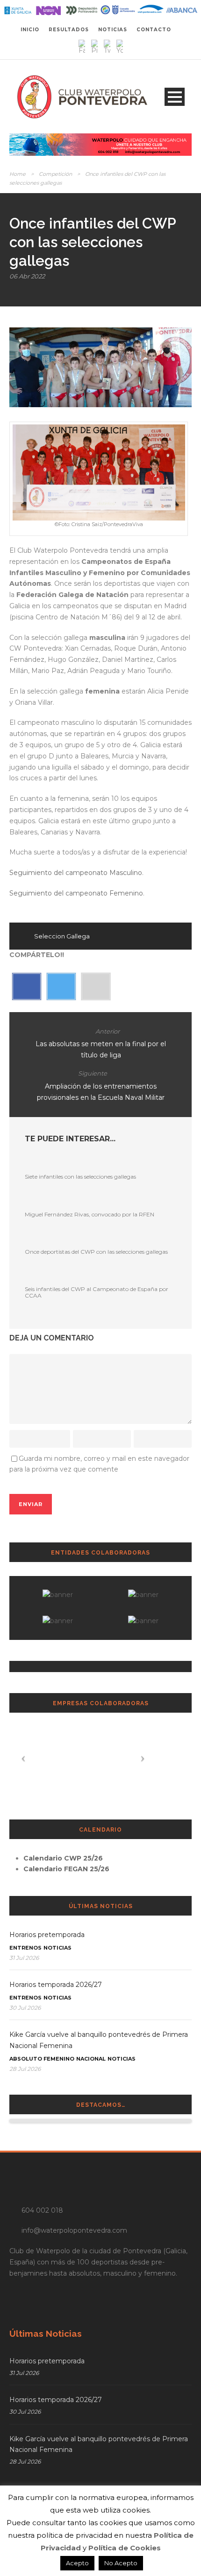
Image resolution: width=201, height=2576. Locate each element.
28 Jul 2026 (25, 2069)
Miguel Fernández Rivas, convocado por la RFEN (90, 1214)
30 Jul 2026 (25, 2008)
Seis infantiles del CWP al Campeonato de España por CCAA (97, 1292)
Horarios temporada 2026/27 (56, 1985)
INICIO (30, 30)
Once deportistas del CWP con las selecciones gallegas (96, 1252)
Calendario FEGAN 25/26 (66, 1869)
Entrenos (25, 1948)
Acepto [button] (77, 2563)
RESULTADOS (69, 30)
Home (18, 174)
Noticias (57, 1948)
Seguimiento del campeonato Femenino (76, 893)
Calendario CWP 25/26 (63, 1858)
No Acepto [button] (121, 2563)
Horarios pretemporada (47, 1935)
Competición (55, 174)
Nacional (91, 2059)
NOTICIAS (113, 30)
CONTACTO (154, 30)
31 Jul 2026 (24, 1958)
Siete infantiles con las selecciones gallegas (80, 1177)
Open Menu (175, 97)
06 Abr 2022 (27, 276)
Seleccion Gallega (62, 936)
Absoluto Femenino (42, 2059)
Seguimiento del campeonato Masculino (76, 873)
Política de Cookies (125, 2548)
